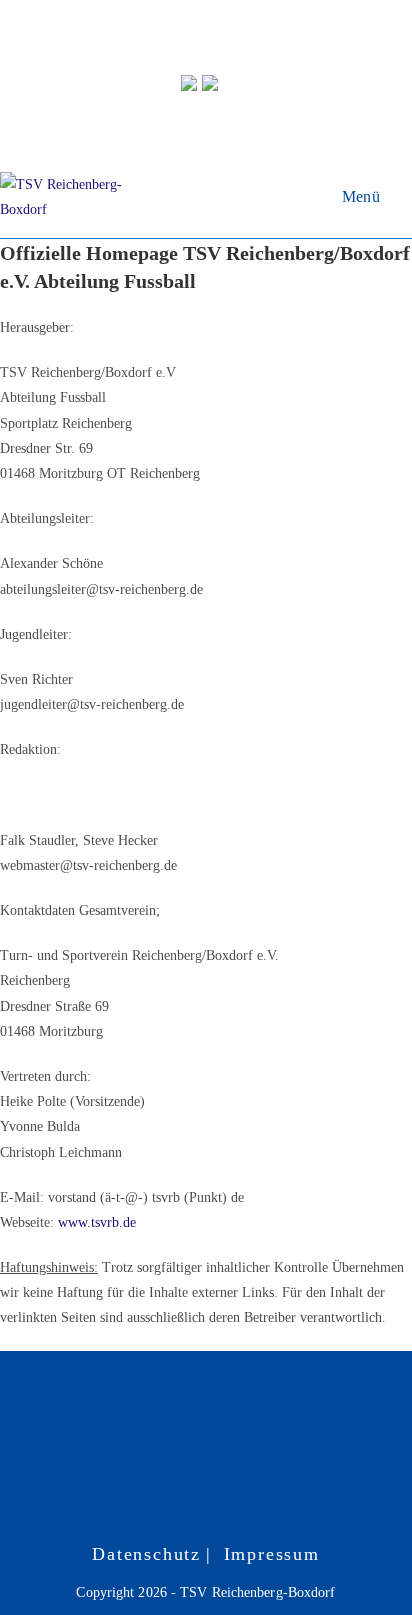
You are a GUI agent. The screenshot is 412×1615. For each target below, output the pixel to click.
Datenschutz (146, 1554)
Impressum (272, 1554)
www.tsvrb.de (97, 1222)
